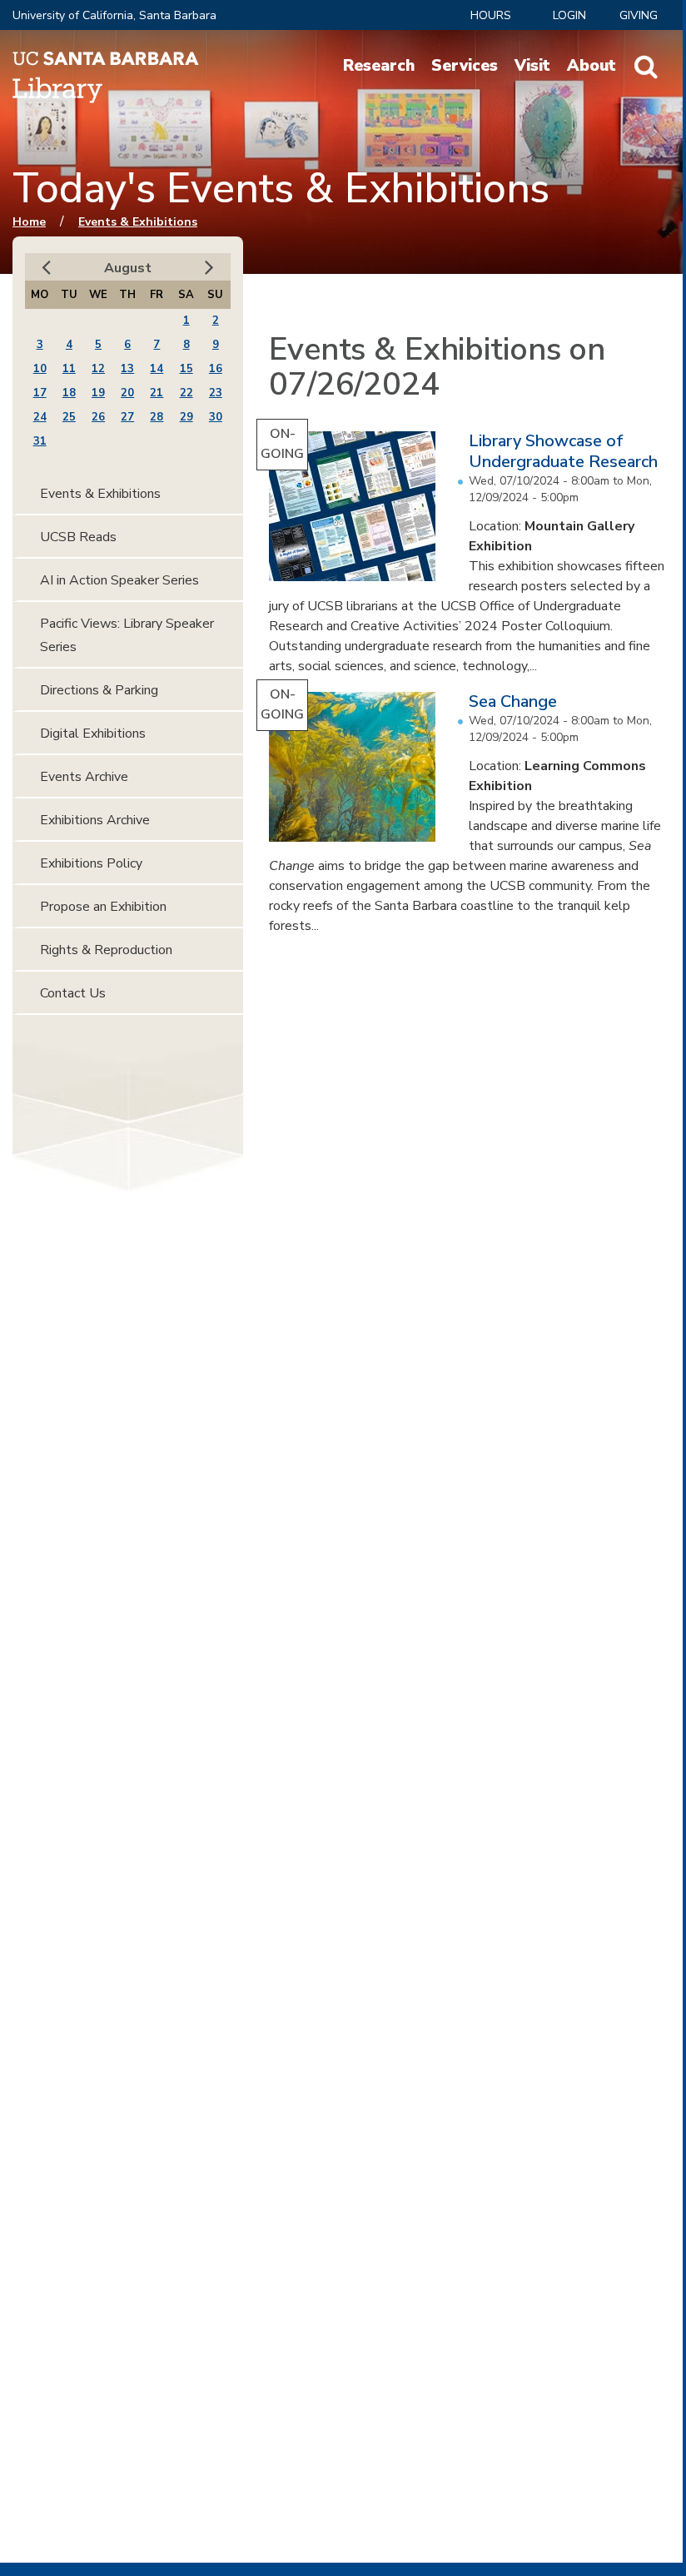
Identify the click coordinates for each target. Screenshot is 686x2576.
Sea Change (513, 701)
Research (379, 66)
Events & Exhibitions (138, 222)
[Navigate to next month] (209, 268)
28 (157, 417)
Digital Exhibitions (93, 734)
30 (216, 417)
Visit (532, 66)
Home (29, 222)
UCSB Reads (78, 537)
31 (40, 441)
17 (40, 393)
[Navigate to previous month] (46, 268)
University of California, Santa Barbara (114, 15)
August (128, 268)
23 (216, 393)
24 (40, 417)
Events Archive (84, 777)
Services (465, 66)
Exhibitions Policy (91, 863)
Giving (639, 15)
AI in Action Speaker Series (119, 580)
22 (186, 393)
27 (127, 417)
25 (69, 417)
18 (69, 393)
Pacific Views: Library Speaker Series (127, 635)
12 (98, 369)
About (592, 66)
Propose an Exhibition (103, 907)
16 (216, 369)
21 (157, 393)
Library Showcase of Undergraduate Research (563, 451)
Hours (491, 15)
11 (69, 369)
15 (186, 369)
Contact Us (73, 993)
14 (157, 369)
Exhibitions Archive (95, 820)
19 (98, 393)
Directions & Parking (99, 690)
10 (40, 369)
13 (127, 369)
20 (127, 393)
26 (98, 417)
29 (186, 417)
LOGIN (569, 15)
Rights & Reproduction (106, 950)
